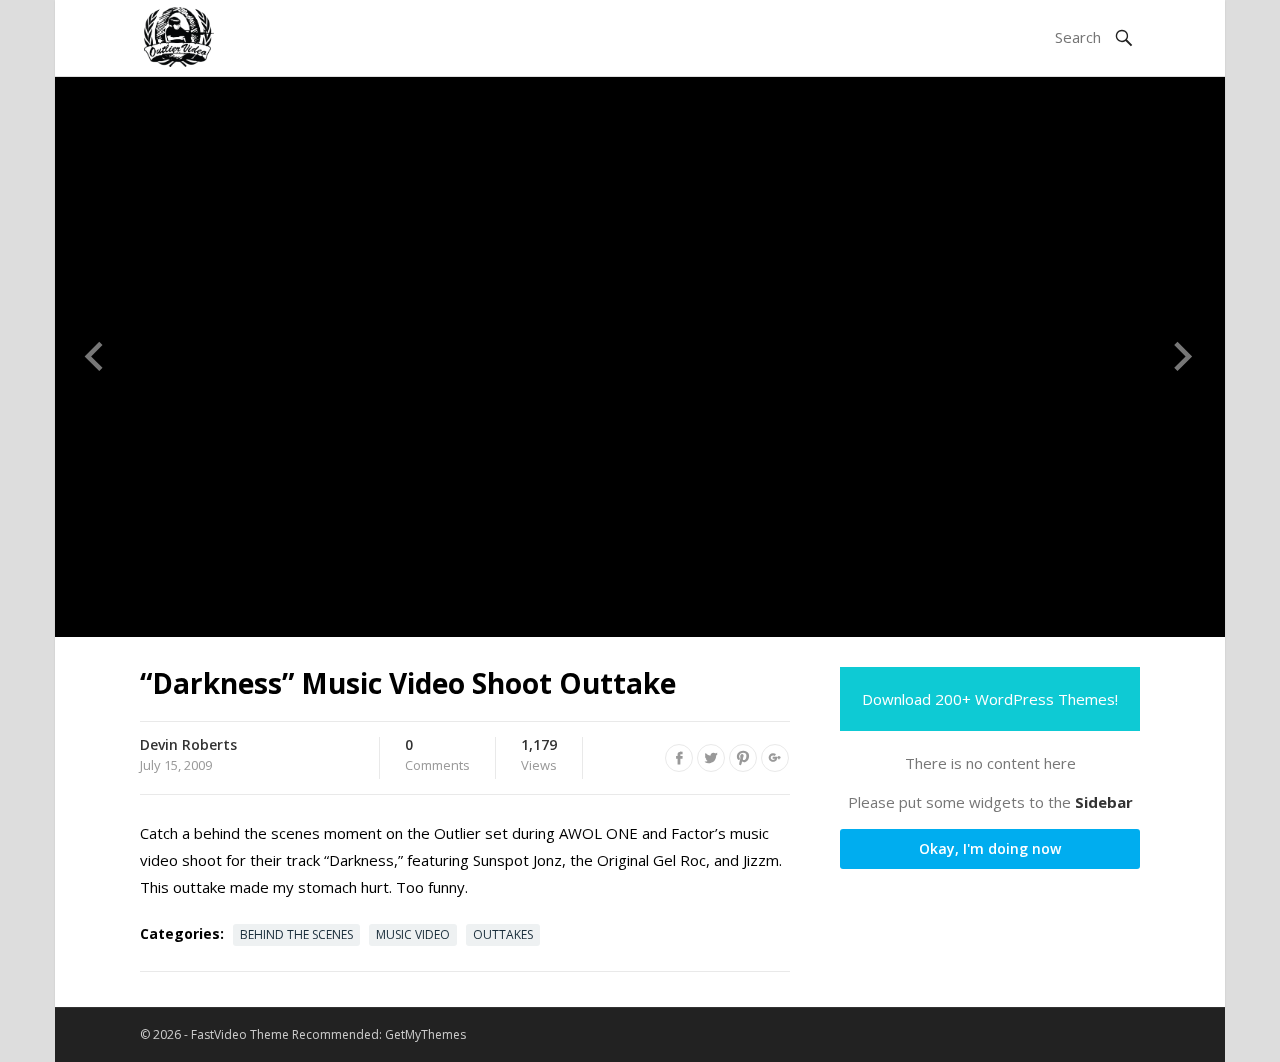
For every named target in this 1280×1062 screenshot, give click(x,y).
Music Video (413, 934)
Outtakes (503, 934)
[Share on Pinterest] (743, 758)
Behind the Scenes (296, 934)
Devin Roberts (188, 744)
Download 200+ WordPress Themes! (990, 699)
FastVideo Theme (240, 1034)
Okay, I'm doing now (990, 848)
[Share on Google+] (775, 758)
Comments (437, 756)
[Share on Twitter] (711, 758)
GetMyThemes (425, 1034)
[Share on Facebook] (679, 758)
